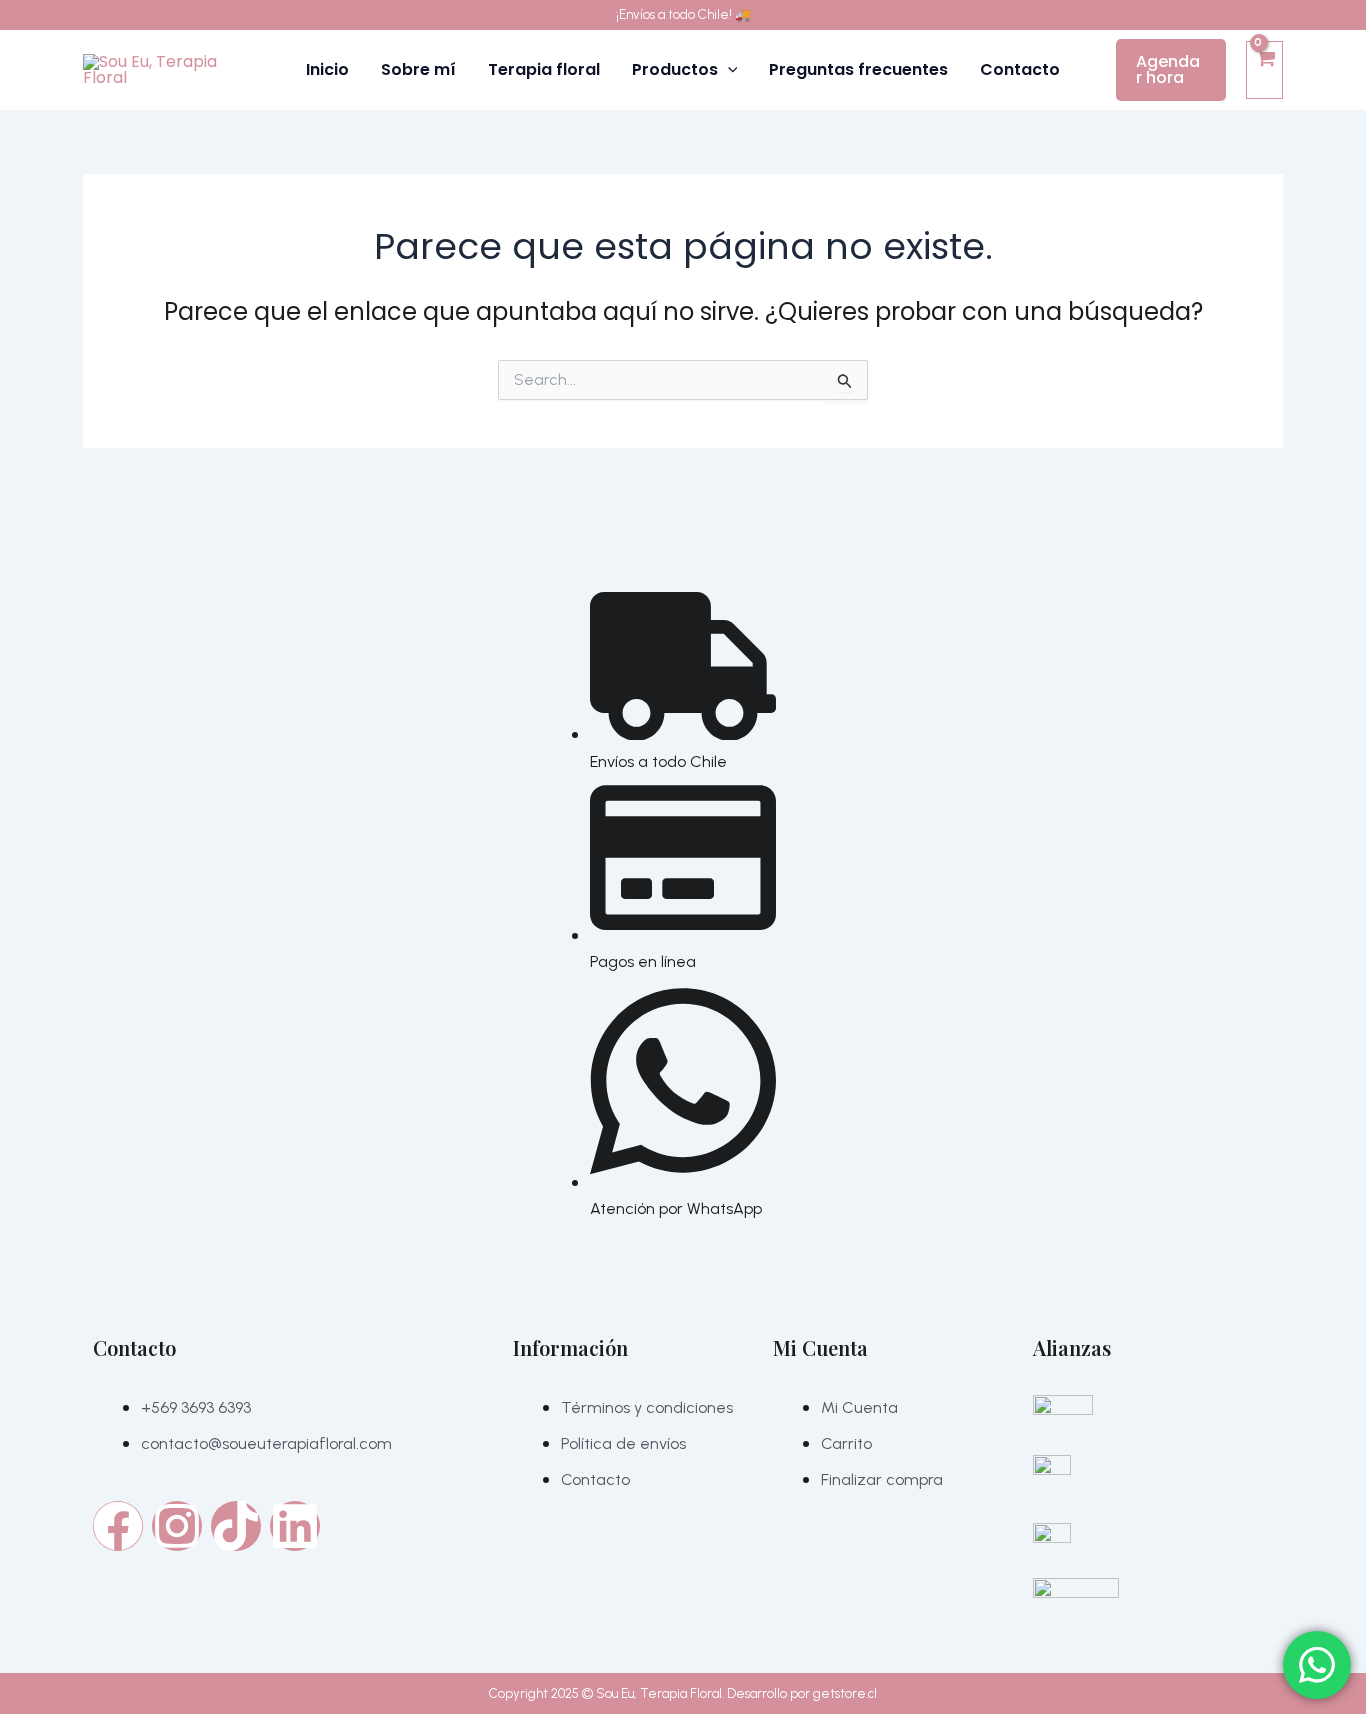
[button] (728, 70)
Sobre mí (418, 69)
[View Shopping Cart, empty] (1264, 69)
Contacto (1020, 69)
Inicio (327, 69)
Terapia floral (544, 69)
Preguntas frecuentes (858, 69)
